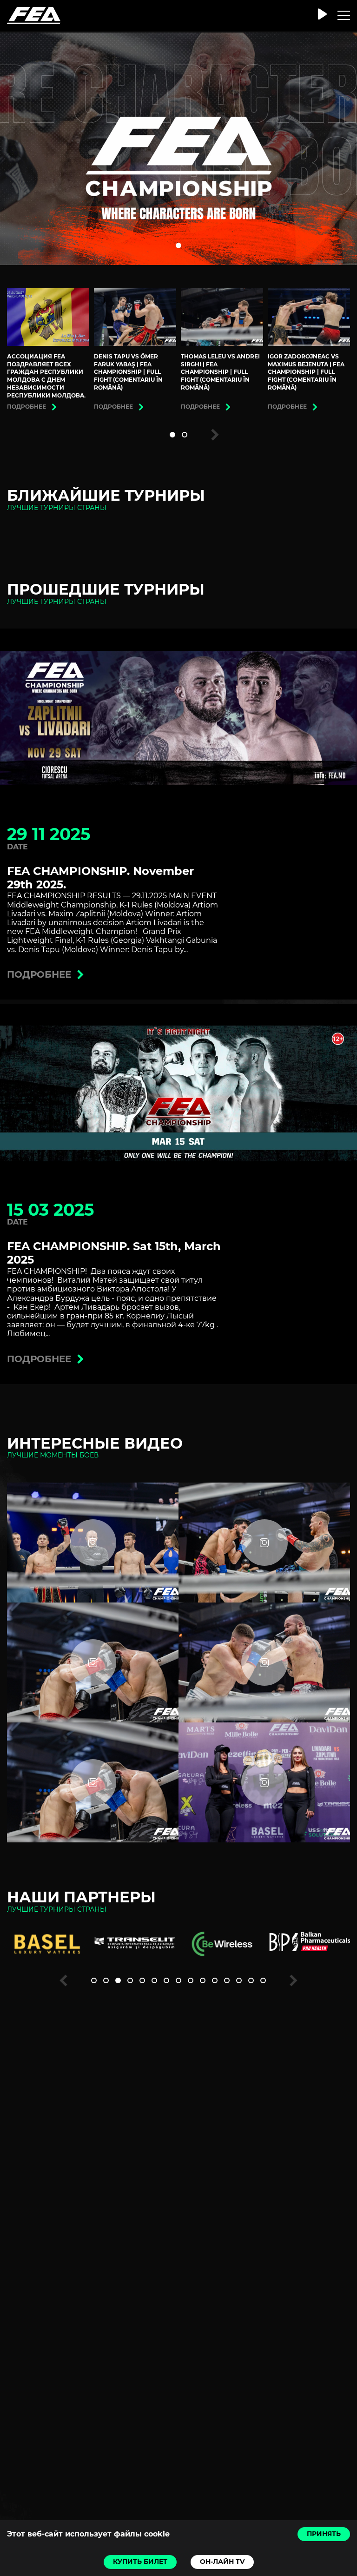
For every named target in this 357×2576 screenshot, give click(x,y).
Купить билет (140, 2562)
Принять (324, 2534)
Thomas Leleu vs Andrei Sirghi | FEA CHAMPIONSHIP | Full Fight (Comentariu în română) (220, 372)
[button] (178, 245)
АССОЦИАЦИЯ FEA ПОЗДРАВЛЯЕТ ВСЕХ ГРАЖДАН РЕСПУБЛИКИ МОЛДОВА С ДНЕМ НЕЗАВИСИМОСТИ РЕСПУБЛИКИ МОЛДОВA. (46, 376)
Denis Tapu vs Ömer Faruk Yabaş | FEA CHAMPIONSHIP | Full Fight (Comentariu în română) (128, 372)
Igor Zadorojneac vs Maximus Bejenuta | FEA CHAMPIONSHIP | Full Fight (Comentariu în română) (306, 372)
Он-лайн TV (222, 2562)
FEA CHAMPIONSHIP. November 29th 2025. (100, 878)
